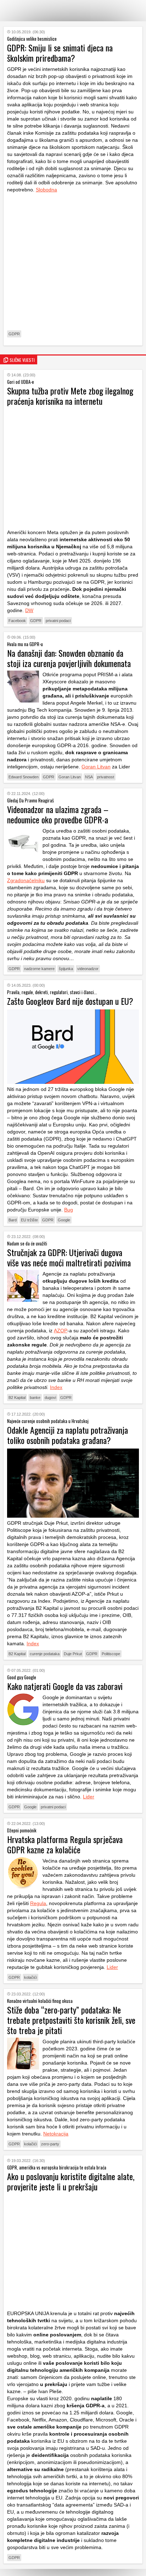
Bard (13, 1220)
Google (64, 1220)
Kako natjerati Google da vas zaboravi (65, 1686)
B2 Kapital (17, 1398)
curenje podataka (45, 1654)
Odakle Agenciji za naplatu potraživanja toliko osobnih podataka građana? (68, 1435)
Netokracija (56, 2134)
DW (29, 610)
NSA (89, 777)
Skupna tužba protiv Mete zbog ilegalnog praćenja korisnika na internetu (70, 396)
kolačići (30, 1977)
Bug (69, 1210)
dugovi (50, 1398)
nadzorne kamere (39, 969)
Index (56, 1387)
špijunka (66, 969)
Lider (89, 1797)
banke (35, 1398)
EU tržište (29, 1220)
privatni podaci (58, 621)
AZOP (61, 1331)
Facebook (17, 621)
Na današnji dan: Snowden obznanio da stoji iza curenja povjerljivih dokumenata (69, 658)
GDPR (14, 334)
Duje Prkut (73, 1654)
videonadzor (88, 969)
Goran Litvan (96, 767)
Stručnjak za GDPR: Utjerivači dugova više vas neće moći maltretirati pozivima (69, 1257)
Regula (38, 1903)
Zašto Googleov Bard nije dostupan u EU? (70, 1001)
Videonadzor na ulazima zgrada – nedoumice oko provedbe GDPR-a (58, 814)
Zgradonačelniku (26, 880)
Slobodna (46, 190)
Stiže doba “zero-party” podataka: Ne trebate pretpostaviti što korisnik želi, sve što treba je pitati (71, 2020)
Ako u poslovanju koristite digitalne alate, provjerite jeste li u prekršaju (71, 2181)
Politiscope (111, 1654)
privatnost (106, 777)
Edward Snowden (24, 777)
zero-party (50, 2144)
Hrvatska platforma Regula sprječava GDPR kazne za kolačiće (65, 1844)
